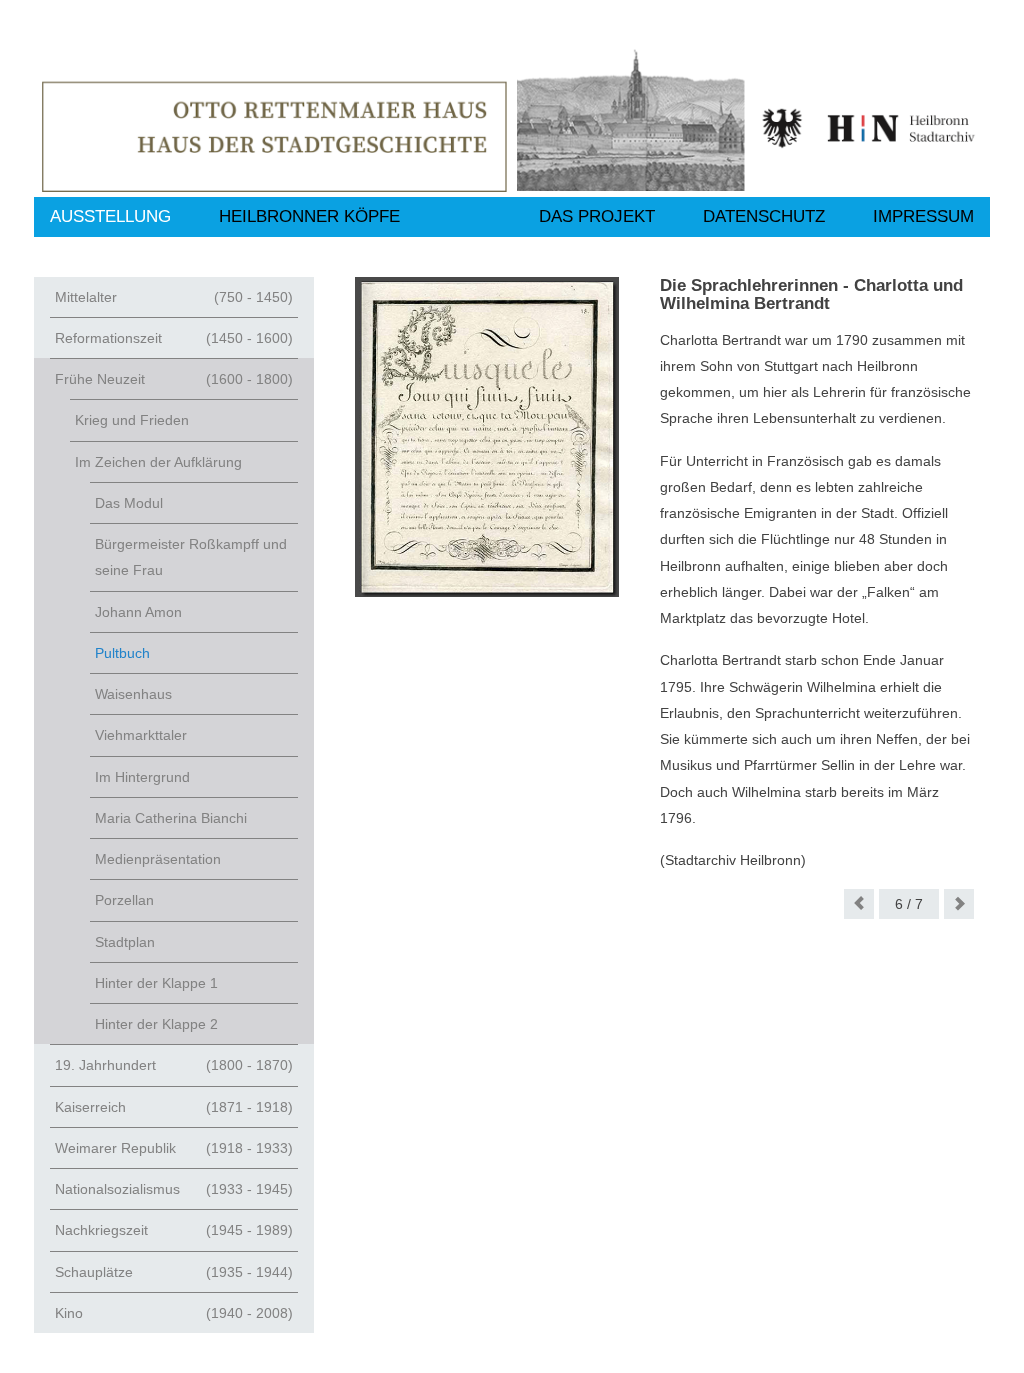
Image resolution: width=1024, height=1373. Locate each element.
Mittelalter (174, 297)
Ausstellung (110, 216)
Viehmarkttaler (141, 735)
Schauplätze (174, 1272)
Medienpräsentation (158, 859)
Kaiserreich (174, 1107)
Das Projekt (597, 216)
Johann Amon (138, 612)
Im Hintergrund (142, 777)
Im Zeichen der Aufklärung (158, 462)
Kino (174, 1313)
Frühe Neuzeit (174, 379)
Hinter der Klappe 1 (156, 983)
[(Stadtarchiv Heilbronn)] (487, 437)
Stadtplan (125, 942)
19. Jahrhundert (174, 1065)
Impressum (923, 216)
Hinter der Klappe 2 (156, 1024)
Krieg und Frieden (132, 420)
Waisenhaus (133, 694)
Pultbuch (122, 653)
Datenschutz (764, 216)
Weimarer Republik (174, 1148)
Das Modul (129, 503)
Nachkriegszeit (174, 1230)
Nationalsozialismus (174, 1189)
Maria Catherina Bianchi (171, 818)
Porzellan (124, 900)
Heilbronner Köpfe (309, 216)
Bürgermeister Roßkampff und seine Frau (191, 557)
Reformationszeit (174, 338)
